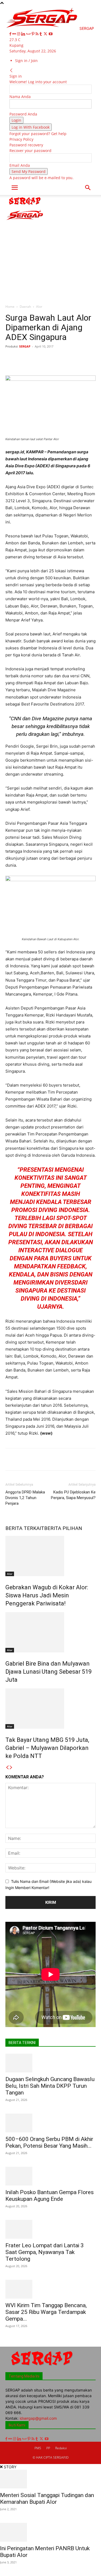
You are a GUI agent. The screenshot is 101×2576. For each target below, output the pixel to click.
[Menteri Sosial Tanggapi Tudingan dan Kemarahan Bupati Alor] (50, 2479)
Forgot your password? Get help (38, 134)
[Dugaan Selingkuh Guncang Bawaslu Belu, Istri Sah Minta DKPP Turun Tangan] (50, 2063)
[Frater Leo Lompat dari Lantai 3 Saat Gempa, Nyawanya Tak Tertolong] (50, 2229)
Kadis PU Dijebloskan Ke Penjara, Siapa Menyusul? (73, 1495)
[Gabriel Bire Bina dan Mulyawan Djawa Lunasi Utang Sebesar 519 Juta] (50, 1632)
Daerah (25, 307)
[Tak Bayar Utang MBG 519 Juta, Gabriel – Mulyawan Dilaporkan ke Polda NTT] (50, 1709)
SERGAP (25, 346)
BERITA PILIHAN (63, 1528)
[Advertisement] (50, 248)
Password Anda (23, 114)
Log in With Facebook (31, 127)
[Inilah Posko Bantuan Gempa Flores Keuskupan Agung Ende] (50, 2176)
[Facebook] (11, 34)
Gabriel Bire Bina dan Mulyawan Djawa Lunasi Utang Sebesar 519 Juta (48, 1672)
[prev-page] (7, 1768)
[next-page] (11, 1768)
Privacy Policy (21, 139)
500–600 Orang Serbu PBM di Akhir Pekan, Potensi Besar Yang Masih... (49, 2142)
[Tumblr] (41, 34)
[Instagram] (19, 34)
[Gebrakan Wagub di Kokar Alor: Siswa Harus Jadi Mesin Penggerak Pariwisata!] (50, 1556)
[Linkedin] (24, 34)
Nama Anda (20, 97)
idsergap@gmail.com (38, 2418)
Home (10, 307)
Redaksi (61, 2448)
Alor (39, 307)
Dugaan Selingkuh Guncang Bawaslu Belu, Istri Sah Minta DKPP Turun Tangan (50, 2086)
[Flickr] (15, 34)
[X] (46, 34)
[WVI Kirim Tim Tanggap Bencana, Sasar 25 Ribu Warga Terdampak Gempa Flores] (50, 2289)
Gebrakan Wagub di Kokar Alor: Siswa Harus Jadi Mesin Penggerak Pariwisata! (47, 1595)
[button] (15, 188)
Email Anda (20, 165)
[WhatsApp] (65, 359)
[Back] (11, 70)
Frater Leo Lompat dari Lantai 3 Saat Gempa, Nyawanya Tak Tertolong (45, 2252)
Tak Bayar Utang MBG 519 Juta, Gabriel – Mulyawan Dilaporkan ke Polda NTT (47, 1748)
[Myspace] (29, 34)
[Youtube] (51, 34)
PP (48, 2448)
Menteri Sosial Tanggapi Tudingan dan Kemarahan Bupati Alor (47, 2499)
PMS (38, 2448)
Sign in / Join (26, 61)
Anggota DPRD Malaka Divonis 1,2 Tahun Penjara (25, 1498)
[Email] (90, 359)
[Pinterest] (34, 34)
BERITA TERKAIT (25, 1528)
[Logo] (25, 206)
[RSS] (38, 34)
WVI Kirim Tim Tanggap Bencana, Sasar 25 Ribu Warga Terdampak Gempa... (46, 2312)
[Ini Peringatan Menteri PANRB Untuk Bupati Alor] (50, 2532)
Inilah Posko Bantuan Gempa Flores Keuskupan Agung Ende (50, 2196)
